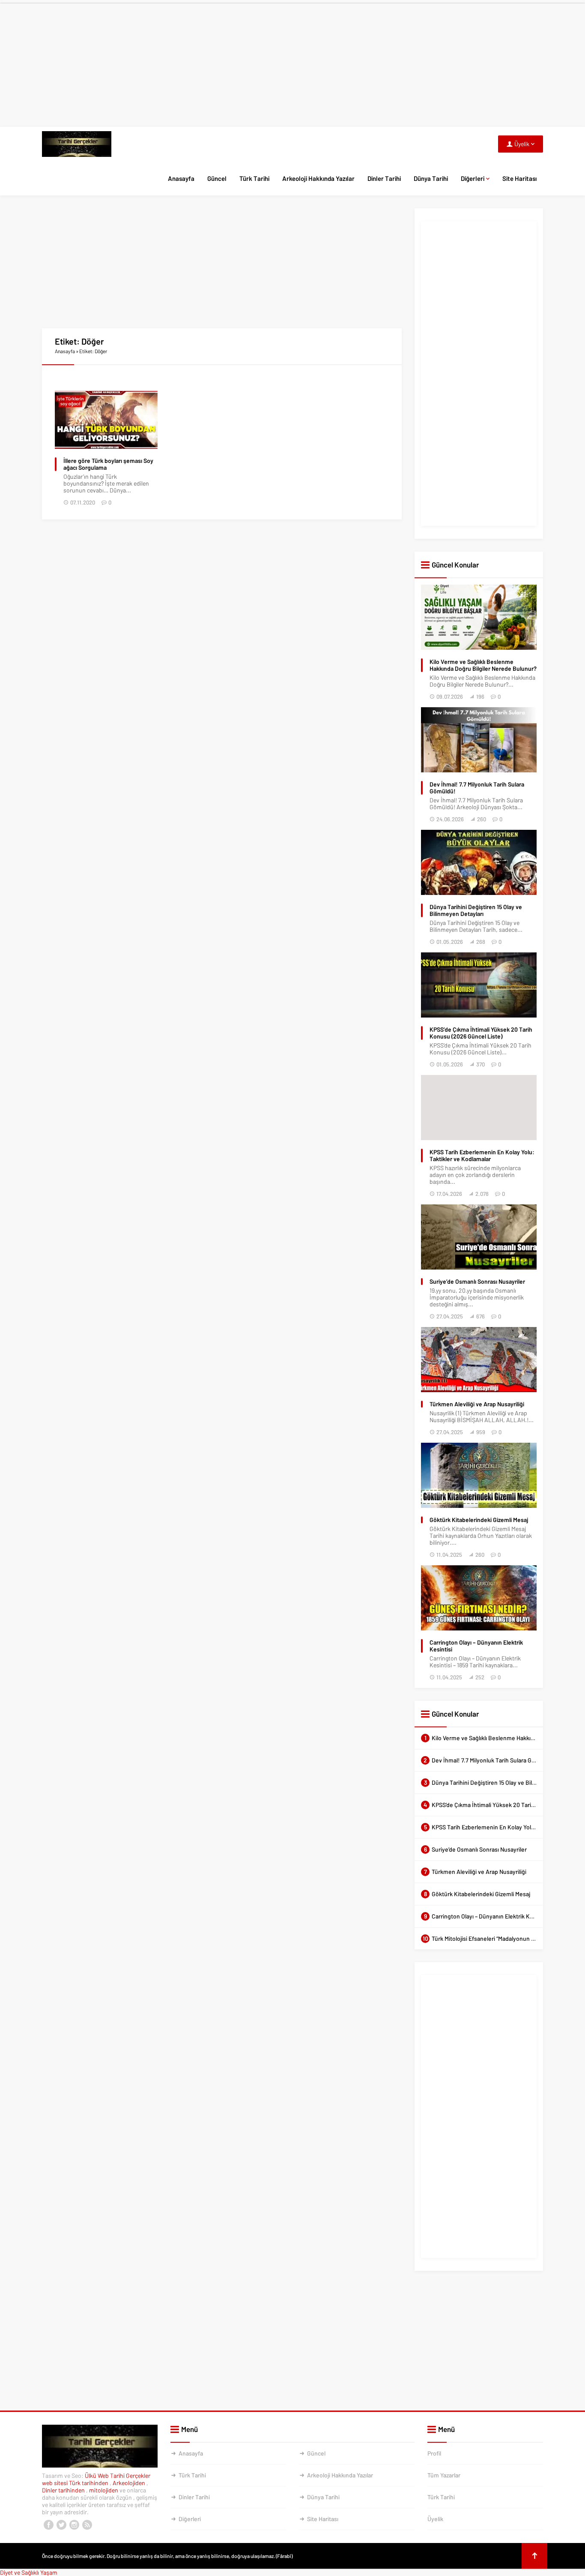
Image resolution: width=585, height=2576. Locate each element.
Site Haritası (519, 178)
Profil (434, 2453)
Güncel (217, 178)
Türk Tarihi (254, 178)
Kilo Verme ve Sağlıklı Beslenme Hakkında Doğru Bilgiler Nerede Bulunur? (483, 665)
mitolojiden (104, 2490)
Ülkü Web (97, 2475)
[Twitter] (61, 2525)
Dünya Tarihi (431, 178)
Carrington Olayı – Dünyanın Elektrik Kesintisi (476, 1646)
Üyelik (435, 2519)
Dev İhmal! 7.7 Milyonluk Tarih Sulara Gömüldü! (477, 788)
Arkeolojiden (130, 2483)
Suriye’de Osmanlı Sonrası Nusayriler (477, 1282)
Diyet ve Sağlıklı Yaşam (29, 2572)
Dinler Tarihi (384, 178)
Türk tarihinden (89, 2483)
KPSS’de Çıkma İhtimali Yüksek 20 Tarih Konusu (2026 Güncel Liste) (481, 1033)
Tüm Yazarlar (444, 2475)
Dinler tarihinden (64, 2490)
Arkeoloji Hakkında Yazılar (318, 178)
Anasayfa (181, 178)
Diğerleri (473, 178)
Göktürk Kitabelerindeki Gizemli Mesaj (479, 1520)
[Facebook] (48, 2525)
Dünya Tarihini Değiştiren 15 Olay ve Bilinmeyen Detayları (476, 910)
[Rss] (87, 2525)
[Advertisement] (292, 63)
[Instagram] (74, 2525)
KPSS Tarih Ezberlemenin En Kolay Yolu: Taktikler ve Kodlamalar (482, 1156)
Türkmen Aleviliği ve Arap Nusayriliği (477, 1404)
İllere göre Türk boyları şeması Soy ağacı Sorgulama (108, 464)
